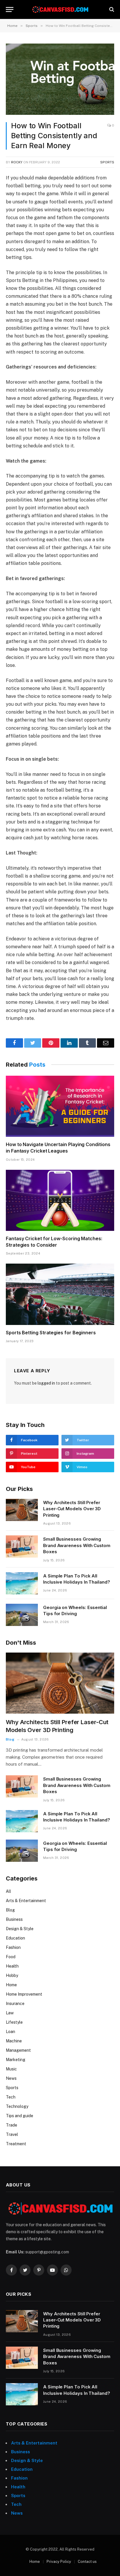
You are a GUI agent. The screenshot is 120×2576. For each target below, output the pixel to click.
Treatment (16, 2144)
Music (11, 2069)
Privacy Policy (59, 2562)
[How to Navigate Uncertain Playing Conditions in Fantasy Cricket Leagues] (60, 1106)
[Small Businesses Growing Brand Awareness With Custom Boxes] (22, 1546)
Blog (10, 1910)
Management (18, 2050)
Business (14, 1919)
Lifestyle (14, 2022)
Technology (17, 2106)
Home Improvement (24, 1994)
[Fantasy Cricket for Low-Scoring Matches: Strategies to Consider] (60, 1200)
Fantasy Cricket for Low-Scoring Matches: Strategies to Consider (54, 1242)
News (11, 2078)
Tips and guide (20, 2116)
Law (10, 2013)
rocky (17, 162)
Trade (12, 2125)
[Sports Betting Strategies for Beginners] (60, 1294)
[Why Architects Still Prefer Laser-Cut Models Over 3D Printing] (22, 1510)
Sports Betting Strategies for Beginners (51, 1333)
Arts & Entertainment (26, 1901)
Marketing (16, 2060)
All (8, 1891)
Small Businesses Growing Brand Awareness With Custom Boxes (77, 1545)
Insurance (15, 2004)
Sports (107, 162)
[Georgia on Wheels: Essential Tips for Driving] (22, 1615)
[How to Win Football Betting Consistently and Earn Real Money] (60, 79)
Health (12, 1966)
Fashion (13, 1947)
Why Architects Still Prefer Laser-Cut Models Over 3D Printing (72, 1509)
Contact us (87, 2562)
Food (11, 1957)
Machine (14, 2041)
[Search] (111, 9)
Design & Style (20, 1929)
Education (15, 1938)
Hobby (12, 1975)
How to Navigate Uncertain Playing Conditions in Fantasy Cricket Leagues (58, 1148)
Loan (10, 2032)
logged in (46, 1383)
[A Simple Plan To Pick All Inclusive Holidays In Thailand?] (22, 1583)
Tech (11, 2097)
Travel (12, 2134)
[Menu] (10, 9)
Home (11, 1985)
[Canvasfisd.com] (60, 9)
